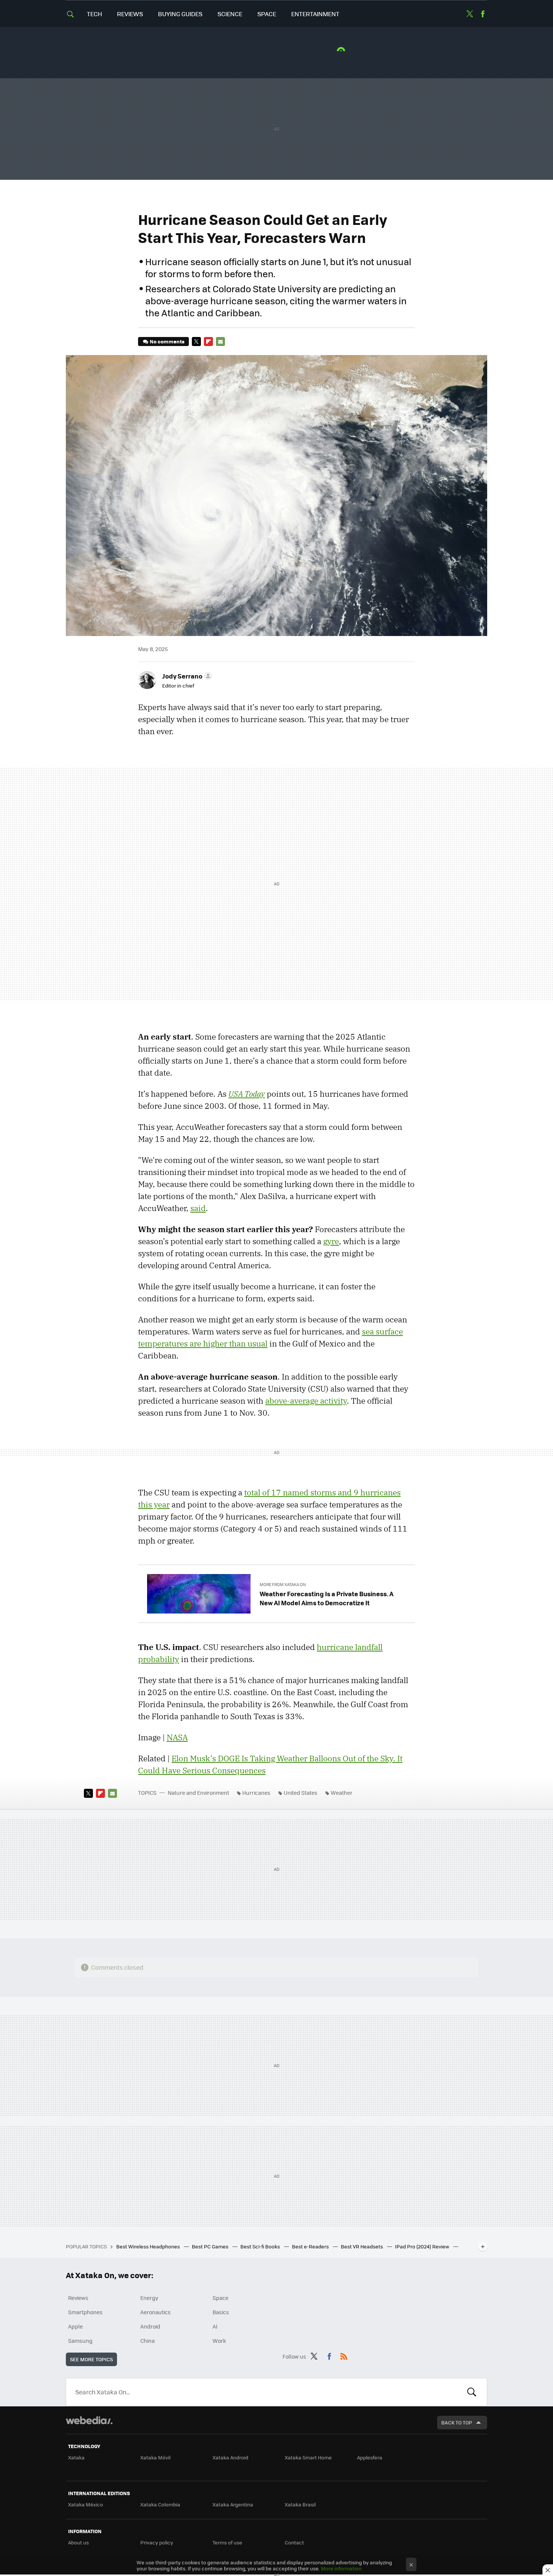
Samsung (80, 2341)
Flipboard (208, 342)
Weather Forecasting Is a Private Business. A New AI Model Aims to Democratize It (327, 1598)
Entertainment (315, 14)
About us (78, 2542)
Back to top (457, 2422)
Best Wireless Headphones (149, 2246)
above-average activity (306, 1401)
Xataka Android (230, 2457)
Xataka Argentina (233, 2504)
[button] (186, 676)
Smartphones (85, 2312)
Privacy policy (157, 2542)
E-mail (220, 342)
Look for (472, 2392)
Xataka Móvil (155, 2457)
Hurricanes (256, 1793)
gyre (331, 1241)
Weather (342, 1793)
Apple (75, 2326)
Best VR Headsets (362, 2246)
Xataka (76, 2457)
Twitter (469, 14)
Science (230, 14)
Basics (221, 2312)
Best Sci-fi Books (261, 2246)
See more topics (91, 2359)
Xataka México (86, 2504)
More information (341, 2568)
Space (267, 14)
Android (150, 2326)
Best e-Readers (311, 2246)
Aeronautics (156, 2312)
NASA (177, 1737)
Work (219, 2341)
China (147, 2341)
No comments (167, 341)
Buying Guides (180, 14)
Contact (294, 2542)
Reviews (130, 14)
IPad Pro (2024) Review (423, 2246)
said (198, 1208)
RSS (344, 2355)
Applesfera (370, 2457)
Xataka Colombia (160, 2504)
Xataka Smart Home (308, 2457)
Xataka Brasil (300, 2504)
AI (215, 2326)
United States (301, 1793)
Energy (149, 2298)
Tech (94, 14)
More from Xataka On (283, 1584)
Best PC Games (211, 2246)
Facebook (483, 14)
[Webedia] (89, 2420)
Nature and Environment (198, 1793)
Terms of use (227, 2542)
